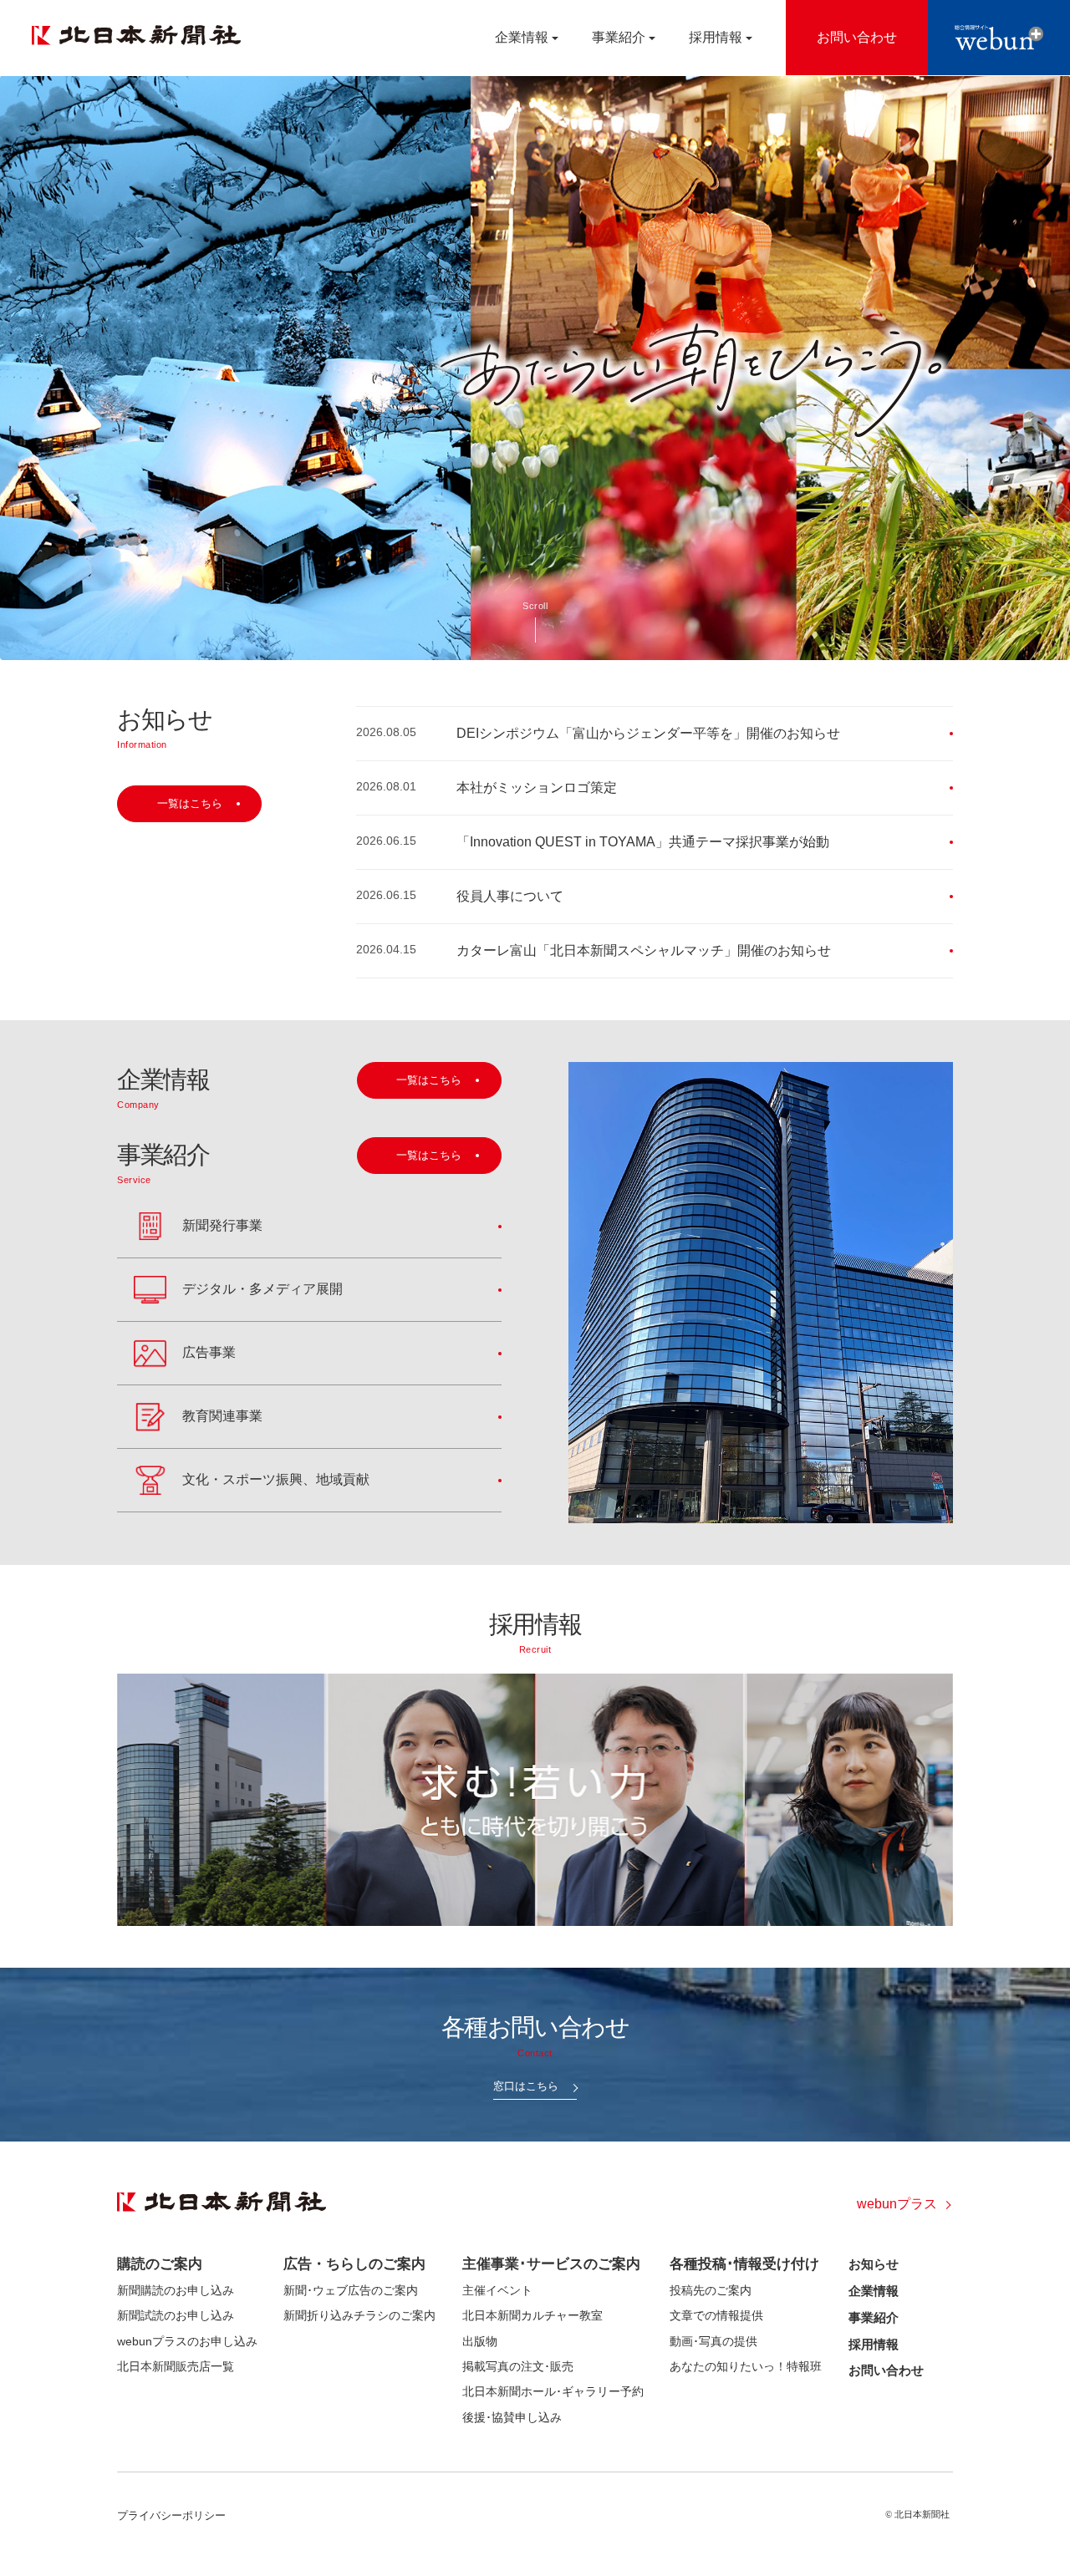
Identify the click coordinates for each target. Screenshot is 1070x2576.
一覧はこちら (190, 803)
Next (1051, 368)
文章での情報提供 (716, 2315)
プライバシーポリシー (171, 2515)
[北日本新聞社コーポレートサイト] (136, 35)
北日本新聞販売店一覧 (176, 2366)
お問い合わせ (886, 2370)
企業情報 (874, 2291)
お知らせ (874, 2264)
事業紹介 (874, 2317)
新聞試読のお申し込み (176, 2315)
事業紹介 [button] (619, 37)
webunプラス (897, 2204)
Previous (19, 368)
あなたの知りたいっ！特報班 (746, 2366)
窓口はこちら (526, 2086)
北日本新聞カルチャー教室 (532, 2315)
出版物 (480, 2341)
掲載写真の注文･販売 (518, 2366)
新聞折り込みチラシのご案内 (359, 2315)
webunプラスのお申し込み (187, 2341)
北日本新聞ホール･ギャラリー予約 (553, 2391)
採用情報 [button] (716, 37)
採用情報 (874, 2344)
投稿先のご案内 (711, 2290)
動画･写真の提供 (713, 2341)
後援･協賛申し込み (512, 2417)
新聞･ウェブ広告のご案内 (351, 2290)
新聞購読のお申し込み (176, 2290)
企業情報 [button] (522, 37)
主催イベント (497, 2290)
